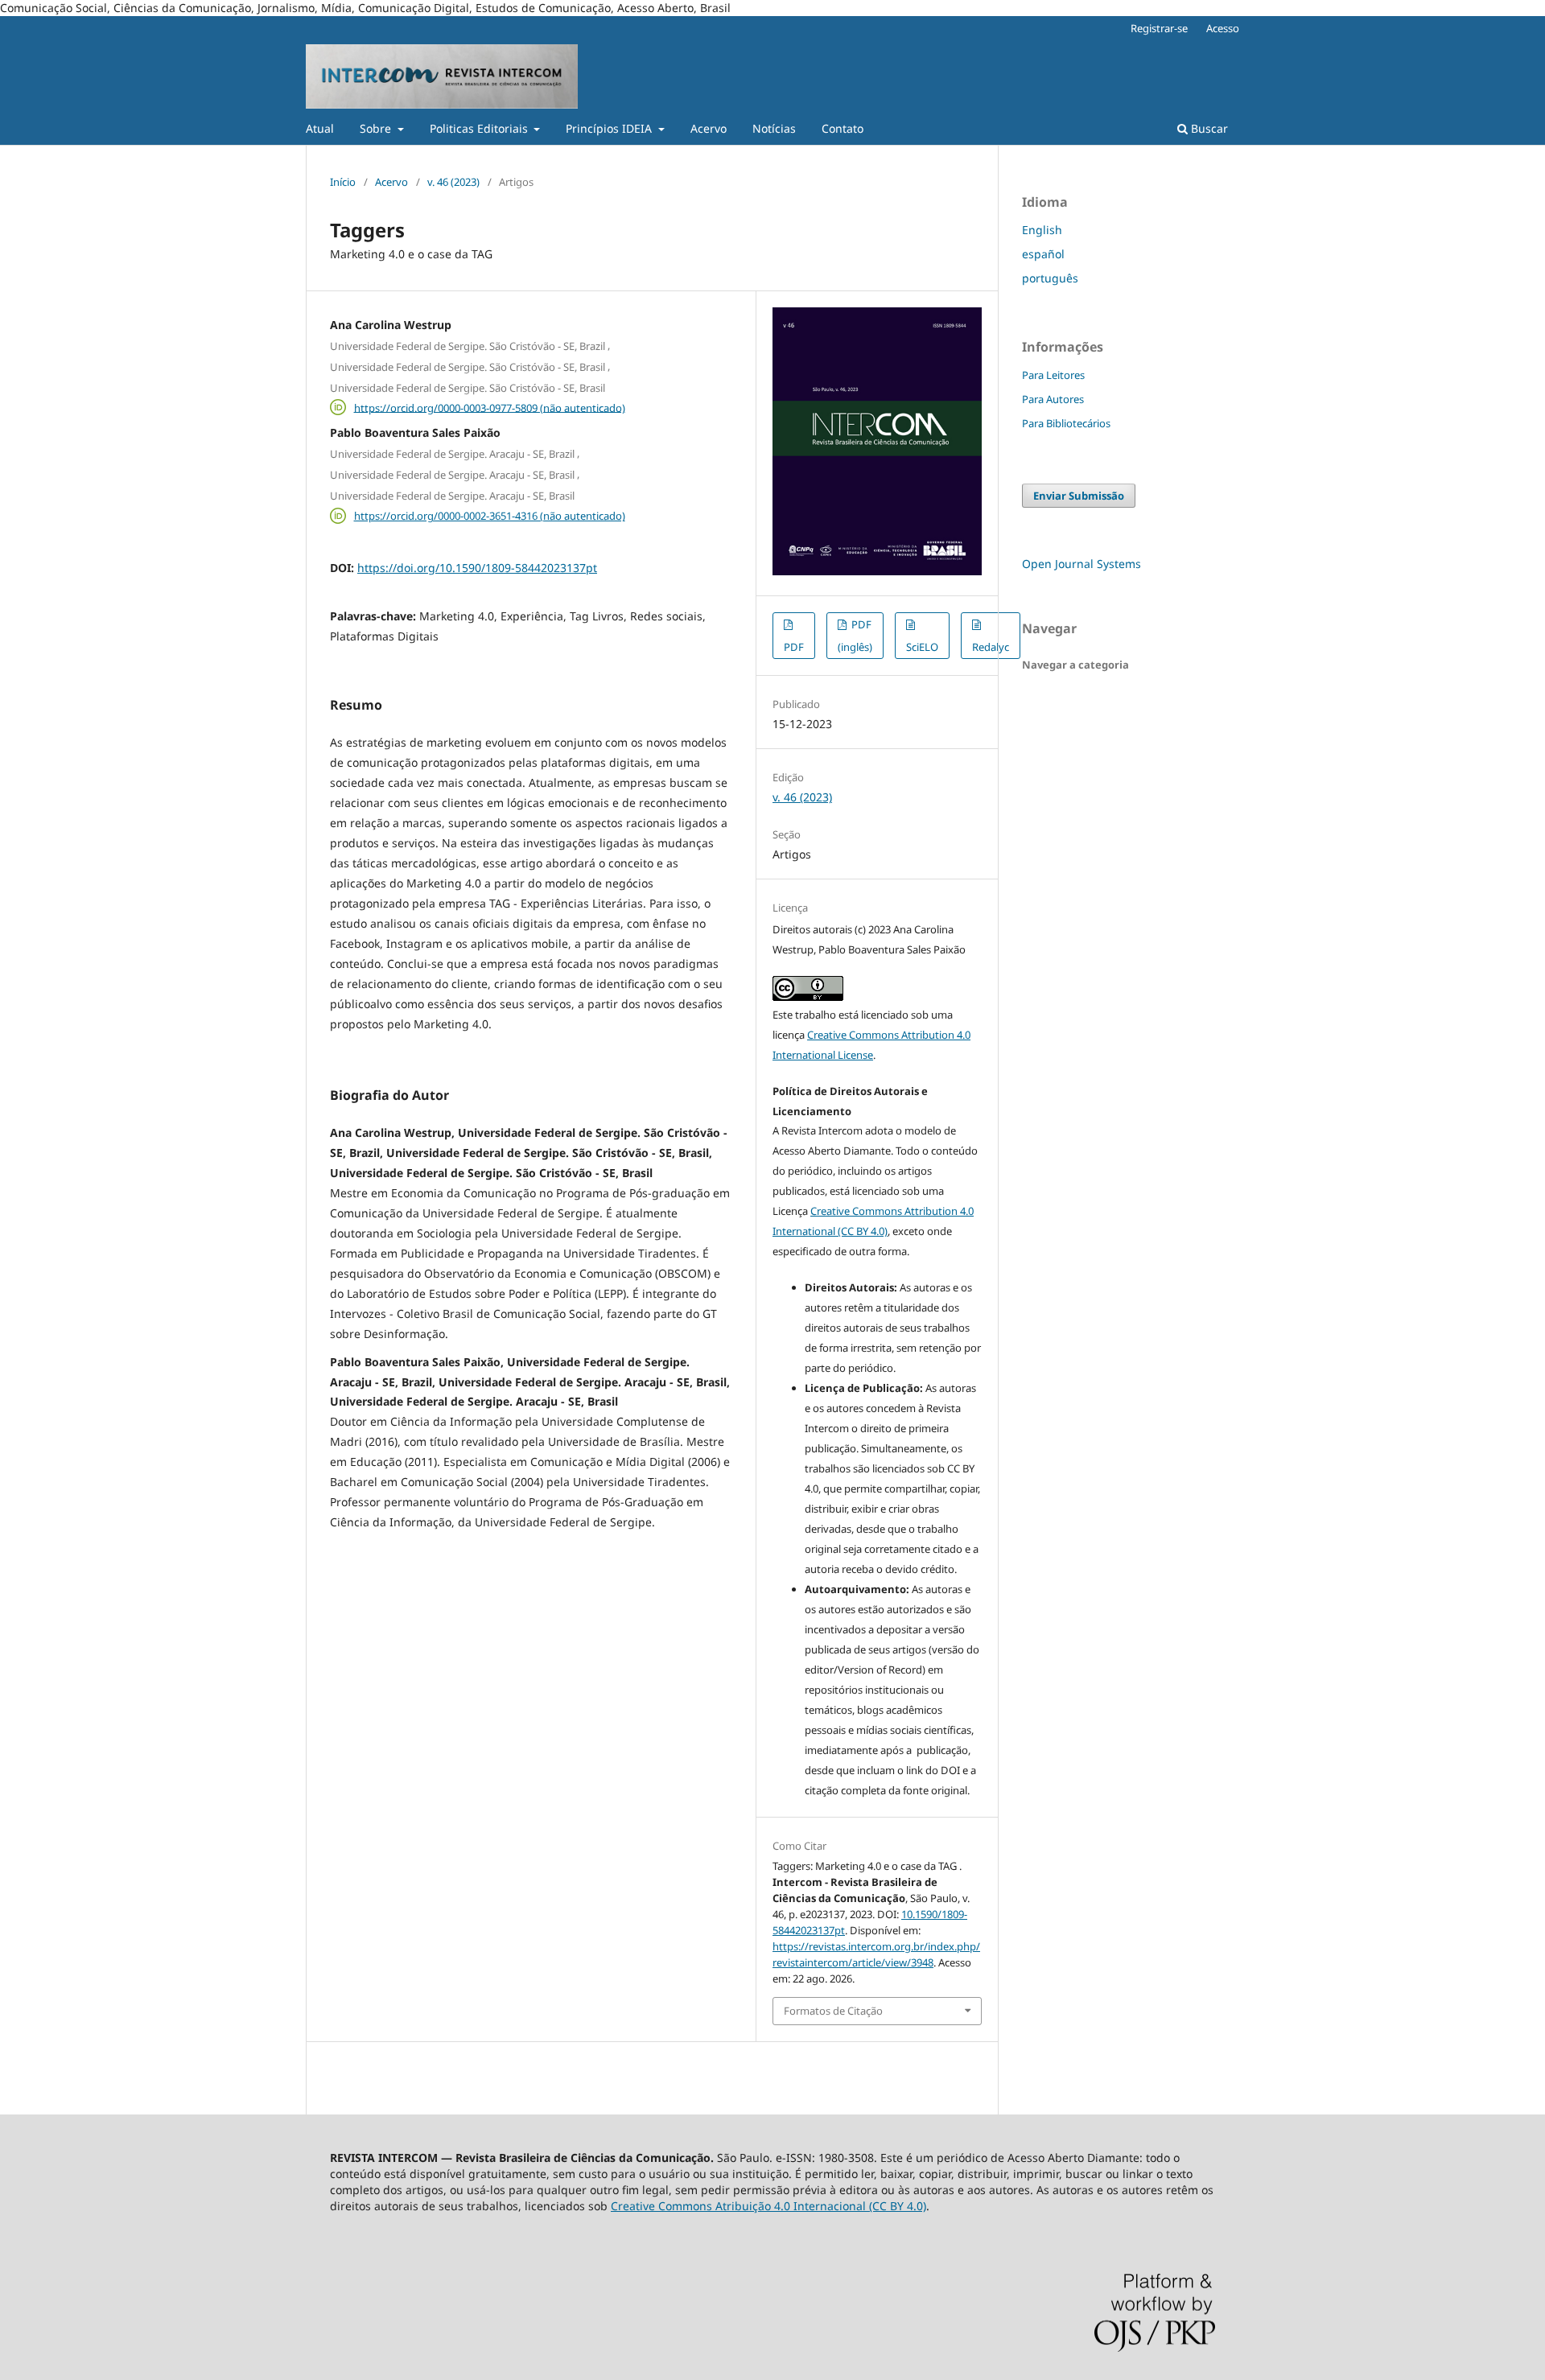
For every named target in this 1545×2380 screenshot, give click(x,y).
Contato (843, 128)
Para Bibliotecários (1066, 423)
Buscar (1208, 128)
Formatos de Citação (833, 2011)
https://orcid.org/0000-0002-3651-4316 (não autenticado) (490, 516)
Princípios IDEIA (610, 128)
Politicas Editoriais (480, 128)
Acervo (709, 128)
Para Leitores (1053, 375)
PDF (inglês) (855, 636)
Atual (320, 128)
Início (343, 182)
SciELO (922, 647)
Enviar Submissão (1079, 496)
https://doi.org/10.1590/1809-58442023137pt (477, 568)
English (1042, 230)
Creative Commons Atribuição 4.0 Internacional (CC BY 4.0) (768, 2206)
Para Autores (1053, 399)
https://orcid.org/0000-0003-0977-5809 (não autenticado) (490, 407)
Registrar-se (1159, 28)
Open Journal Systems (1081, 564)
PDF (794, 647)
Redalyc (991, 647)
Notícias (774, 128)
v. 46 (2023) (453, 182)
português (1050, 278)
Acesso (1223, 28)
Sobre (377, 128)
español (1043, 254)
